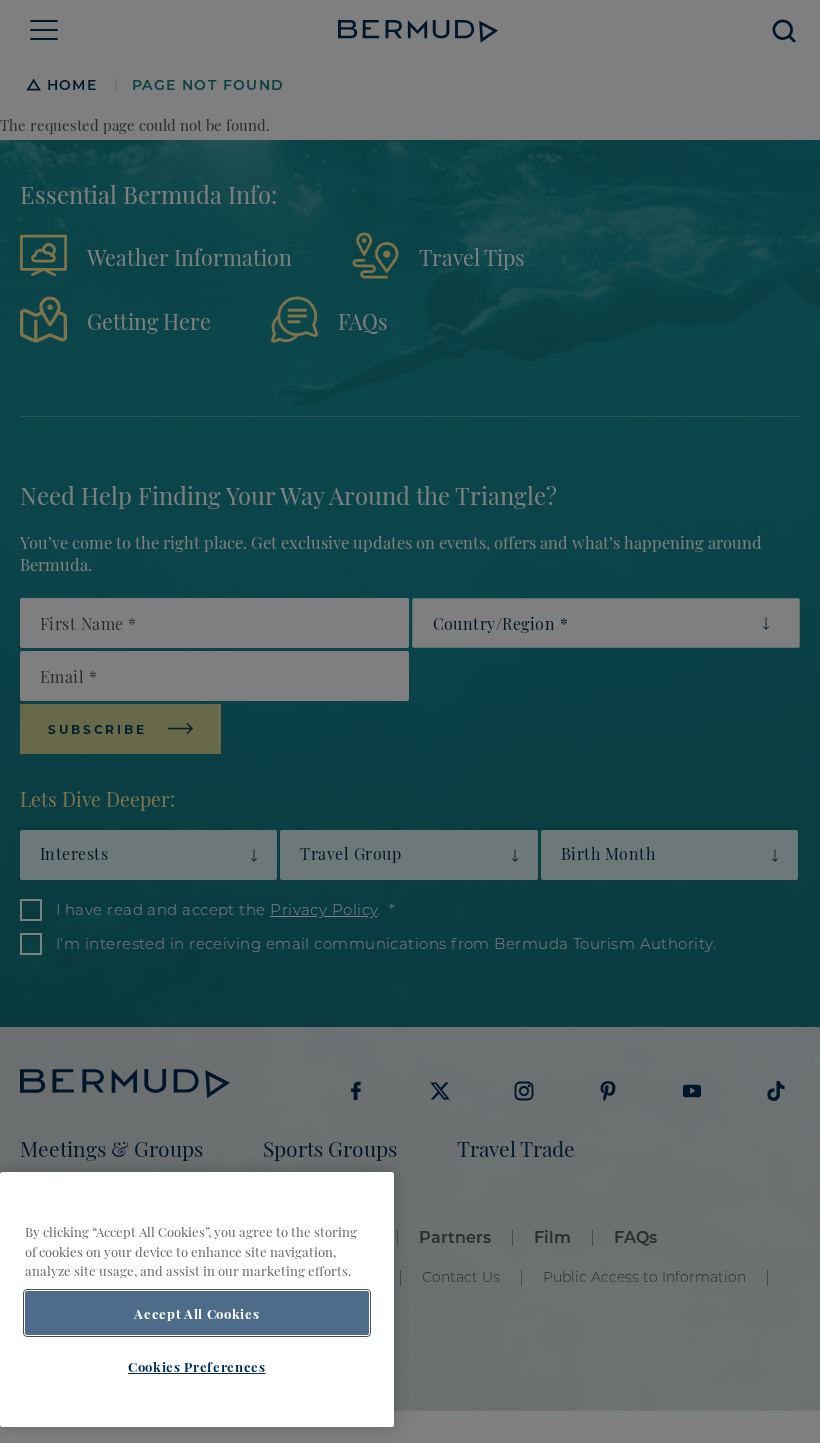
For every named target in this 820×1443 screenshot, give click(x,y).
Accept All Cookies (196, 1313)
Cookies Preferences (196, 1366)
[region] (197, 1299)
